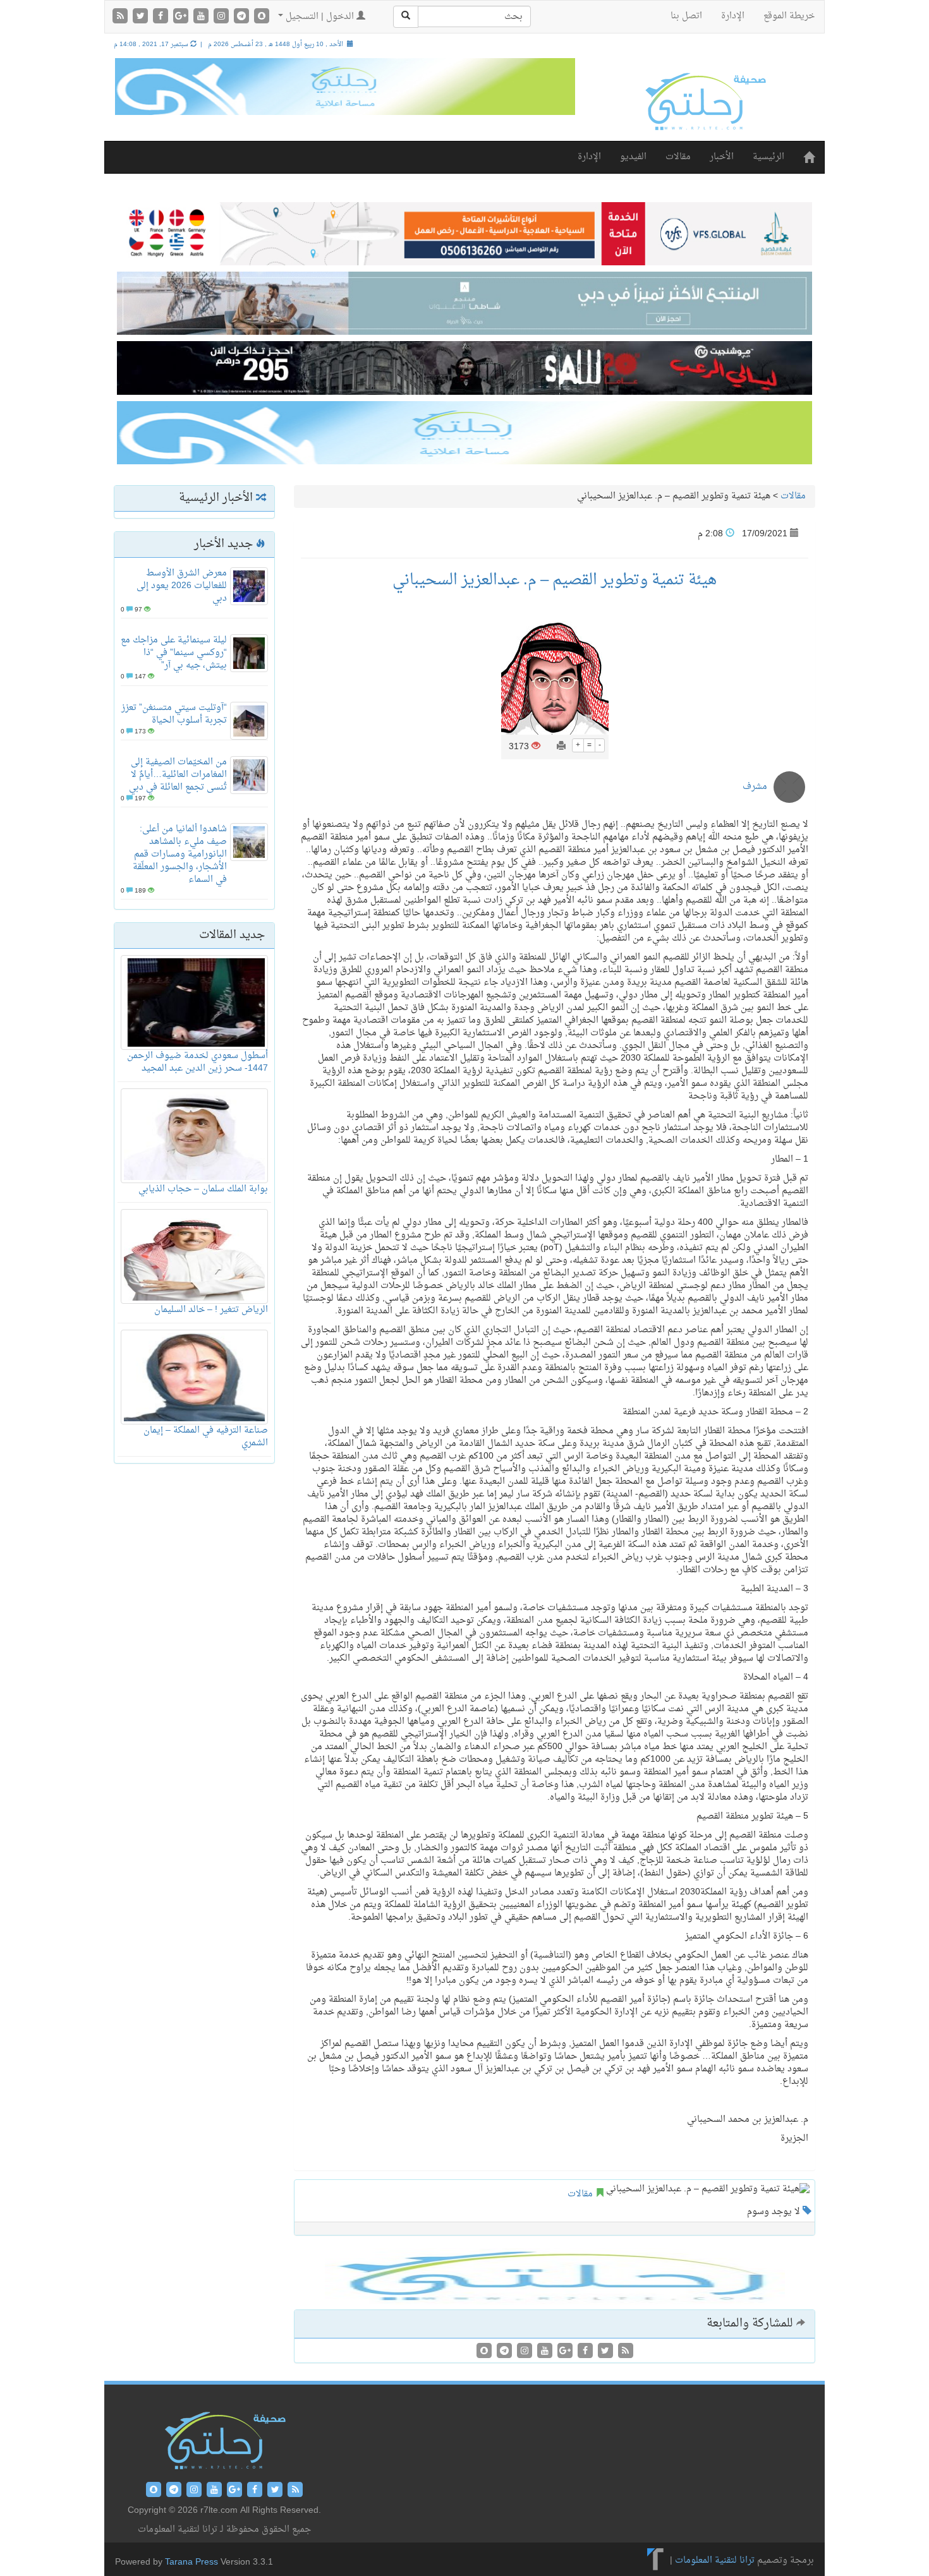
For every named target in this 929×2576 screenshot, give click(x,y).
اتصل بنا (686, 16)
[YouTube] (202, 17)
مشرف (755, 787)
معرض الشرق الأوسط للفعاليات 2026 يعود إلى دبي (182, 586)
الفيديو (633, 157)
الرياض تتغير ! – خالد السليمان (211, 1310)
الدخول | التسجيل (320, 17)
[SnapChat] (262, 17)
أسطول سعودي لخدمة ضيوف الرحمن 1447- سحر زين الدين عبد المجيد (197, 1062)
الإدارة (733, 16)
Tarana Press (191, 2562)
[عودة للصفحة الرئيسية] (705, 101)
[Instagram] (222, 17)
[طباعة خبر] (561, 747)
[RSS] (121, 17)
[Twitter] (142, 17)
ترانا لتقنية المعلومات (715, 2561)
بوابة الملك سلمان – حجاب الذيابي (203, 1189)
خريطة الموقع (789, 16)
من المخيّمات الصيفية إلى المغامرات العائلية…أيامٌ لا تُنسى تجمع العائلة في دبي (178, 775)
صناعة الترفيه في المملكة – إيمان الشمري (206, 1437)
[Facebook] (162, 17)
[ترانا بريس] (656, 2561)
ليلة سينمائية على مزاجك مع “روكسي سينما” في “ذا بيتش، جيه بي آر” (174, 653)
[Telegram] (243, 17)
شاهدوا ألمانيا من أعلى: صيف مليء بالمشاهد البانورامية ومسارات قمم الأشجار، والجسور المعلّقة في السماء (180, 854)
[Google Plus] (182, 17)
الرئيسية (768, 157)
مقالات (678, 157)
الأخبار (722, 157)
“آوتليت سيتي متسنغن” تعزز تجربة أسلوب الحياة (174, 714)
